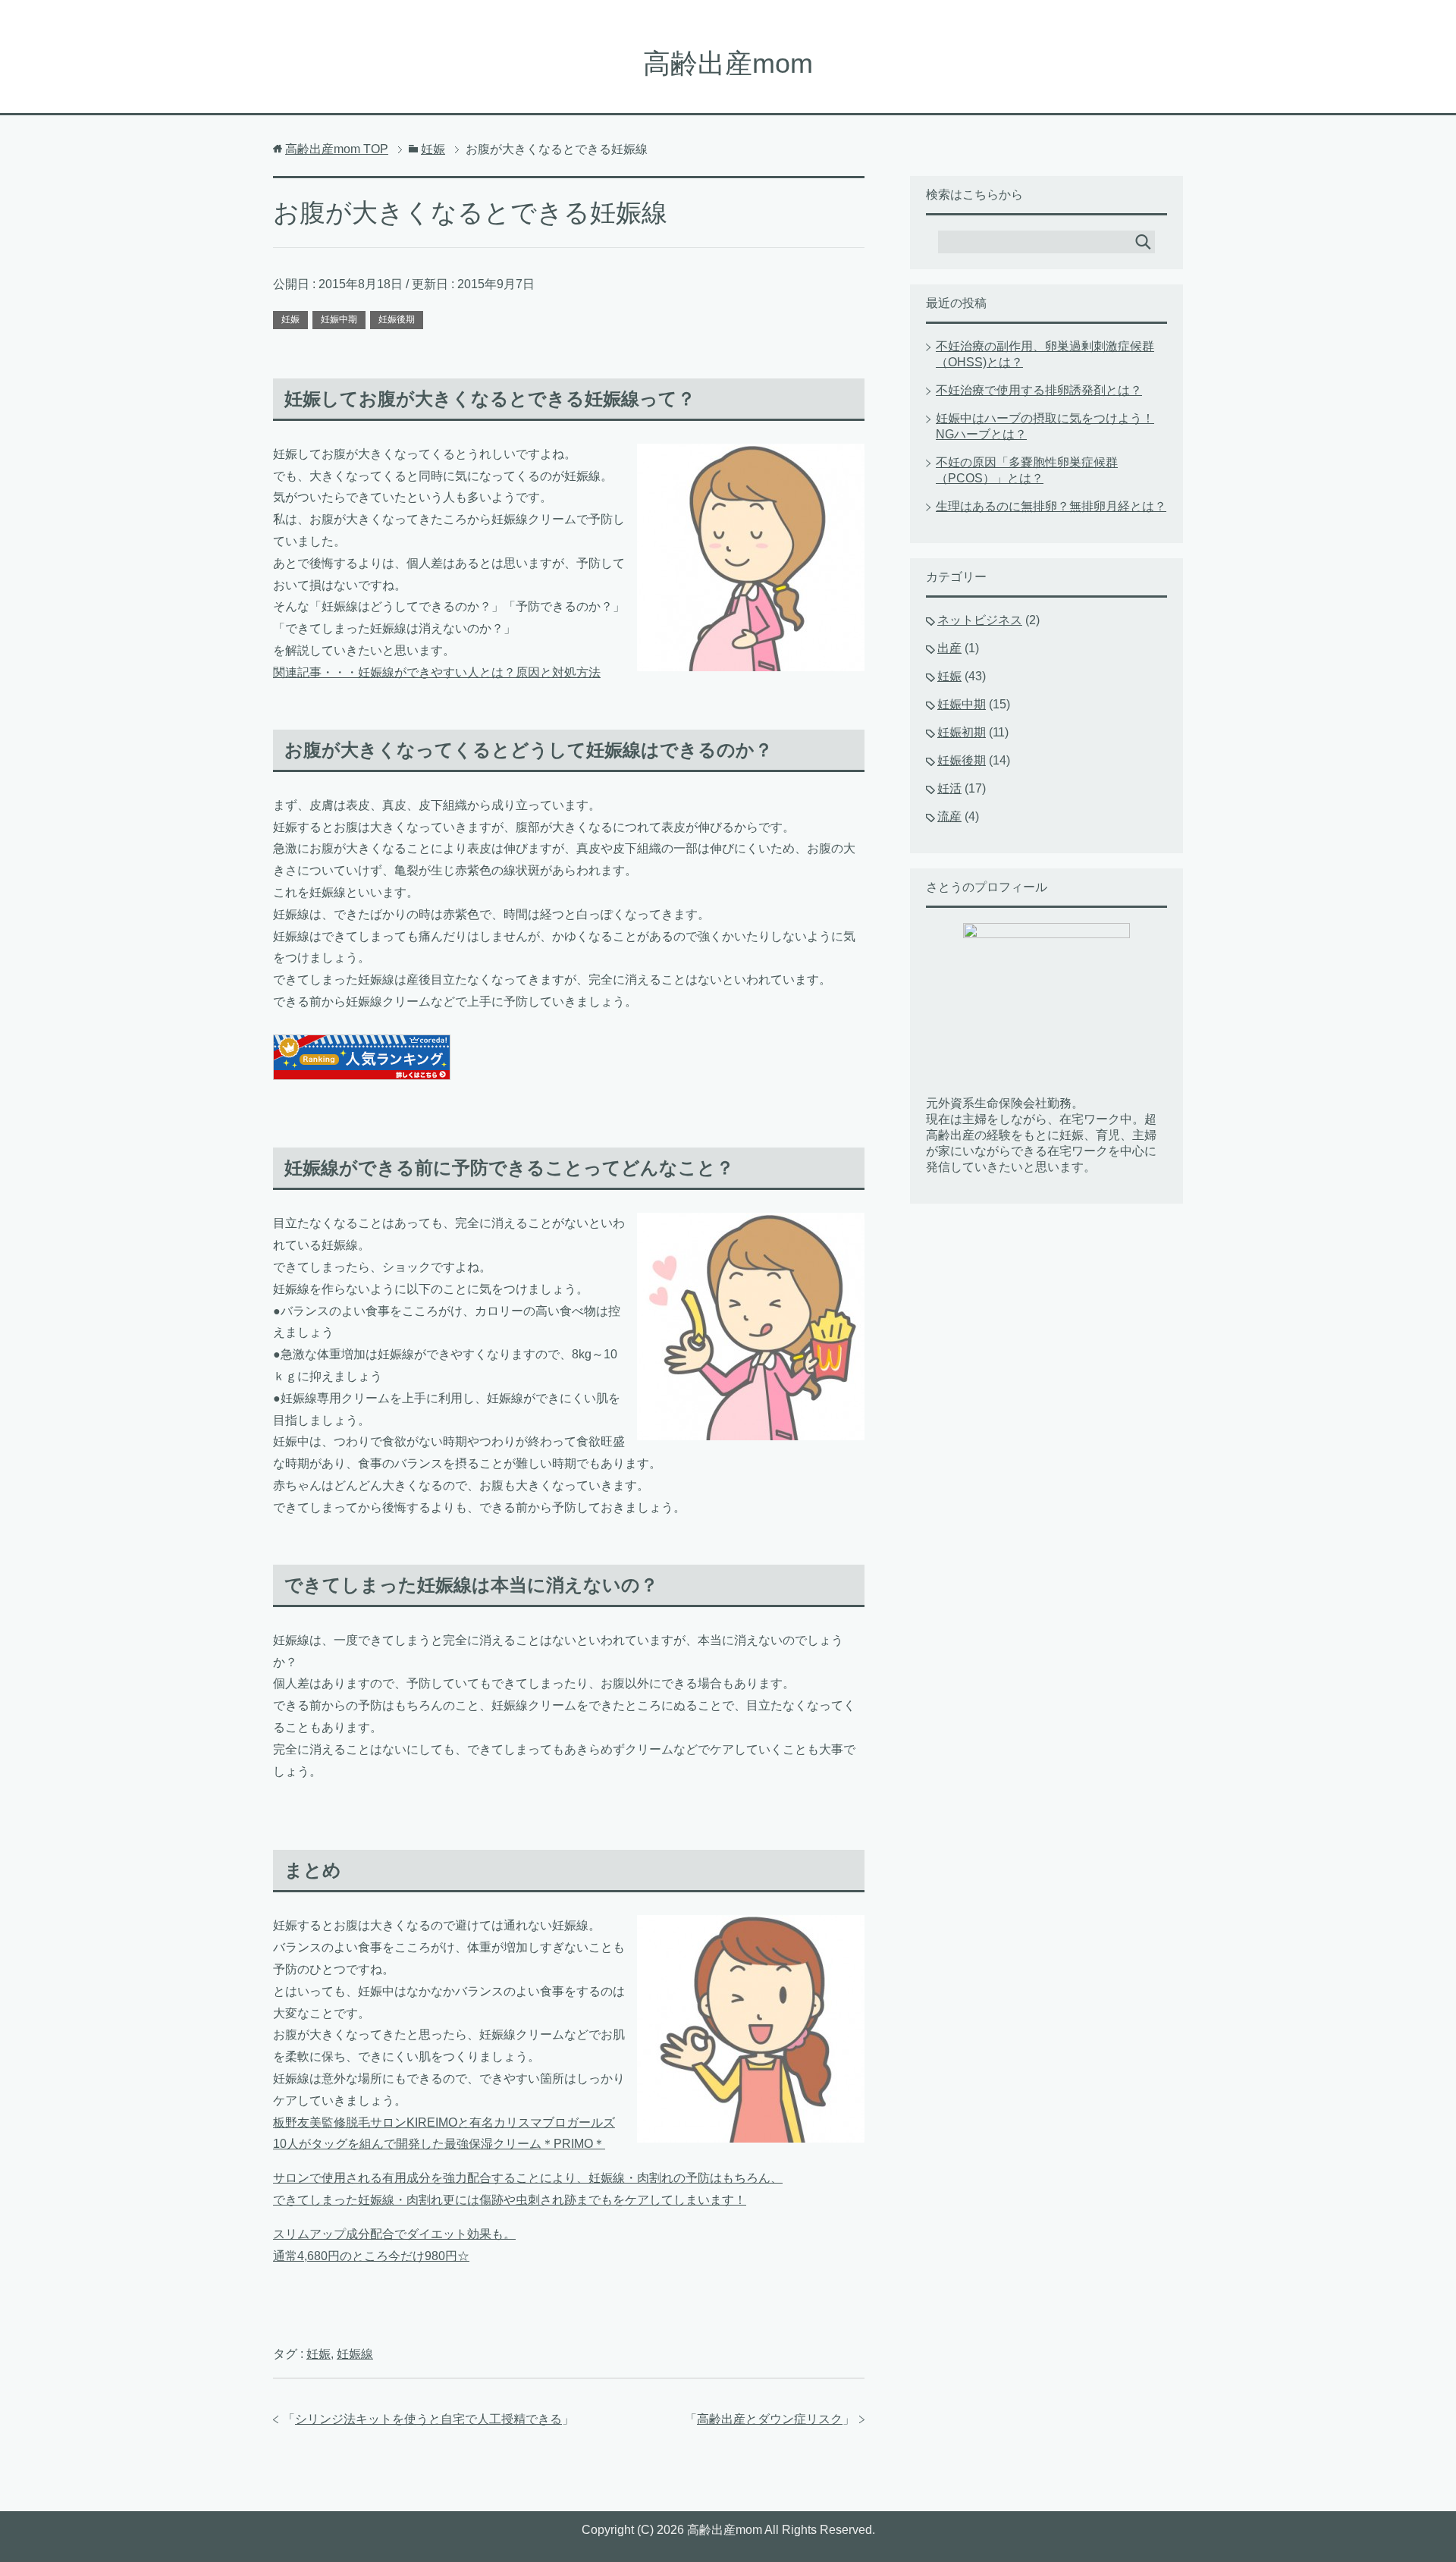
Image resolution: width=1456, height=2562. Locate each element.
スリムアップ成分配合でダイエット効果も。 (394, 2234)
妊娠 (290, 319)
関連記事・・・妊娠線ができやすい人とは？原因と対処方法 (437, 672)
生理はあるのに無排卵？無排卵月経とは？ (1051, 506)
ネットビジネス (980, 620)
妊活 (949, 788)
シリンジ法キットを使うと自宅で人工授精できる (428, 2419)
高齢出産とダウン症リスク (770, 2419)
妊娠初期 (962, 732)
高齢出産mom (728, 63)
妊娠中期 (339, 319)
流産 (949, 816)
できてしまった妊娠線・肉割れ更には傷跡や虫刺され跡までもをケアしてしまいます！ (510, 2200)
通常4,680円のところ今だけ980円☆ (371, 2256)
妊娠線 (355, 2354)
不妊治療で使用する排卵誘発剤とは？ (1039, 390)
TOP (337, 149)
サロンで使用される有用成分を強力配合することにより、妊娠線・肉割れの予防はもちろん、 (528, 2178)
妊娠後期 (397, 319)
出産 (949, 648)
